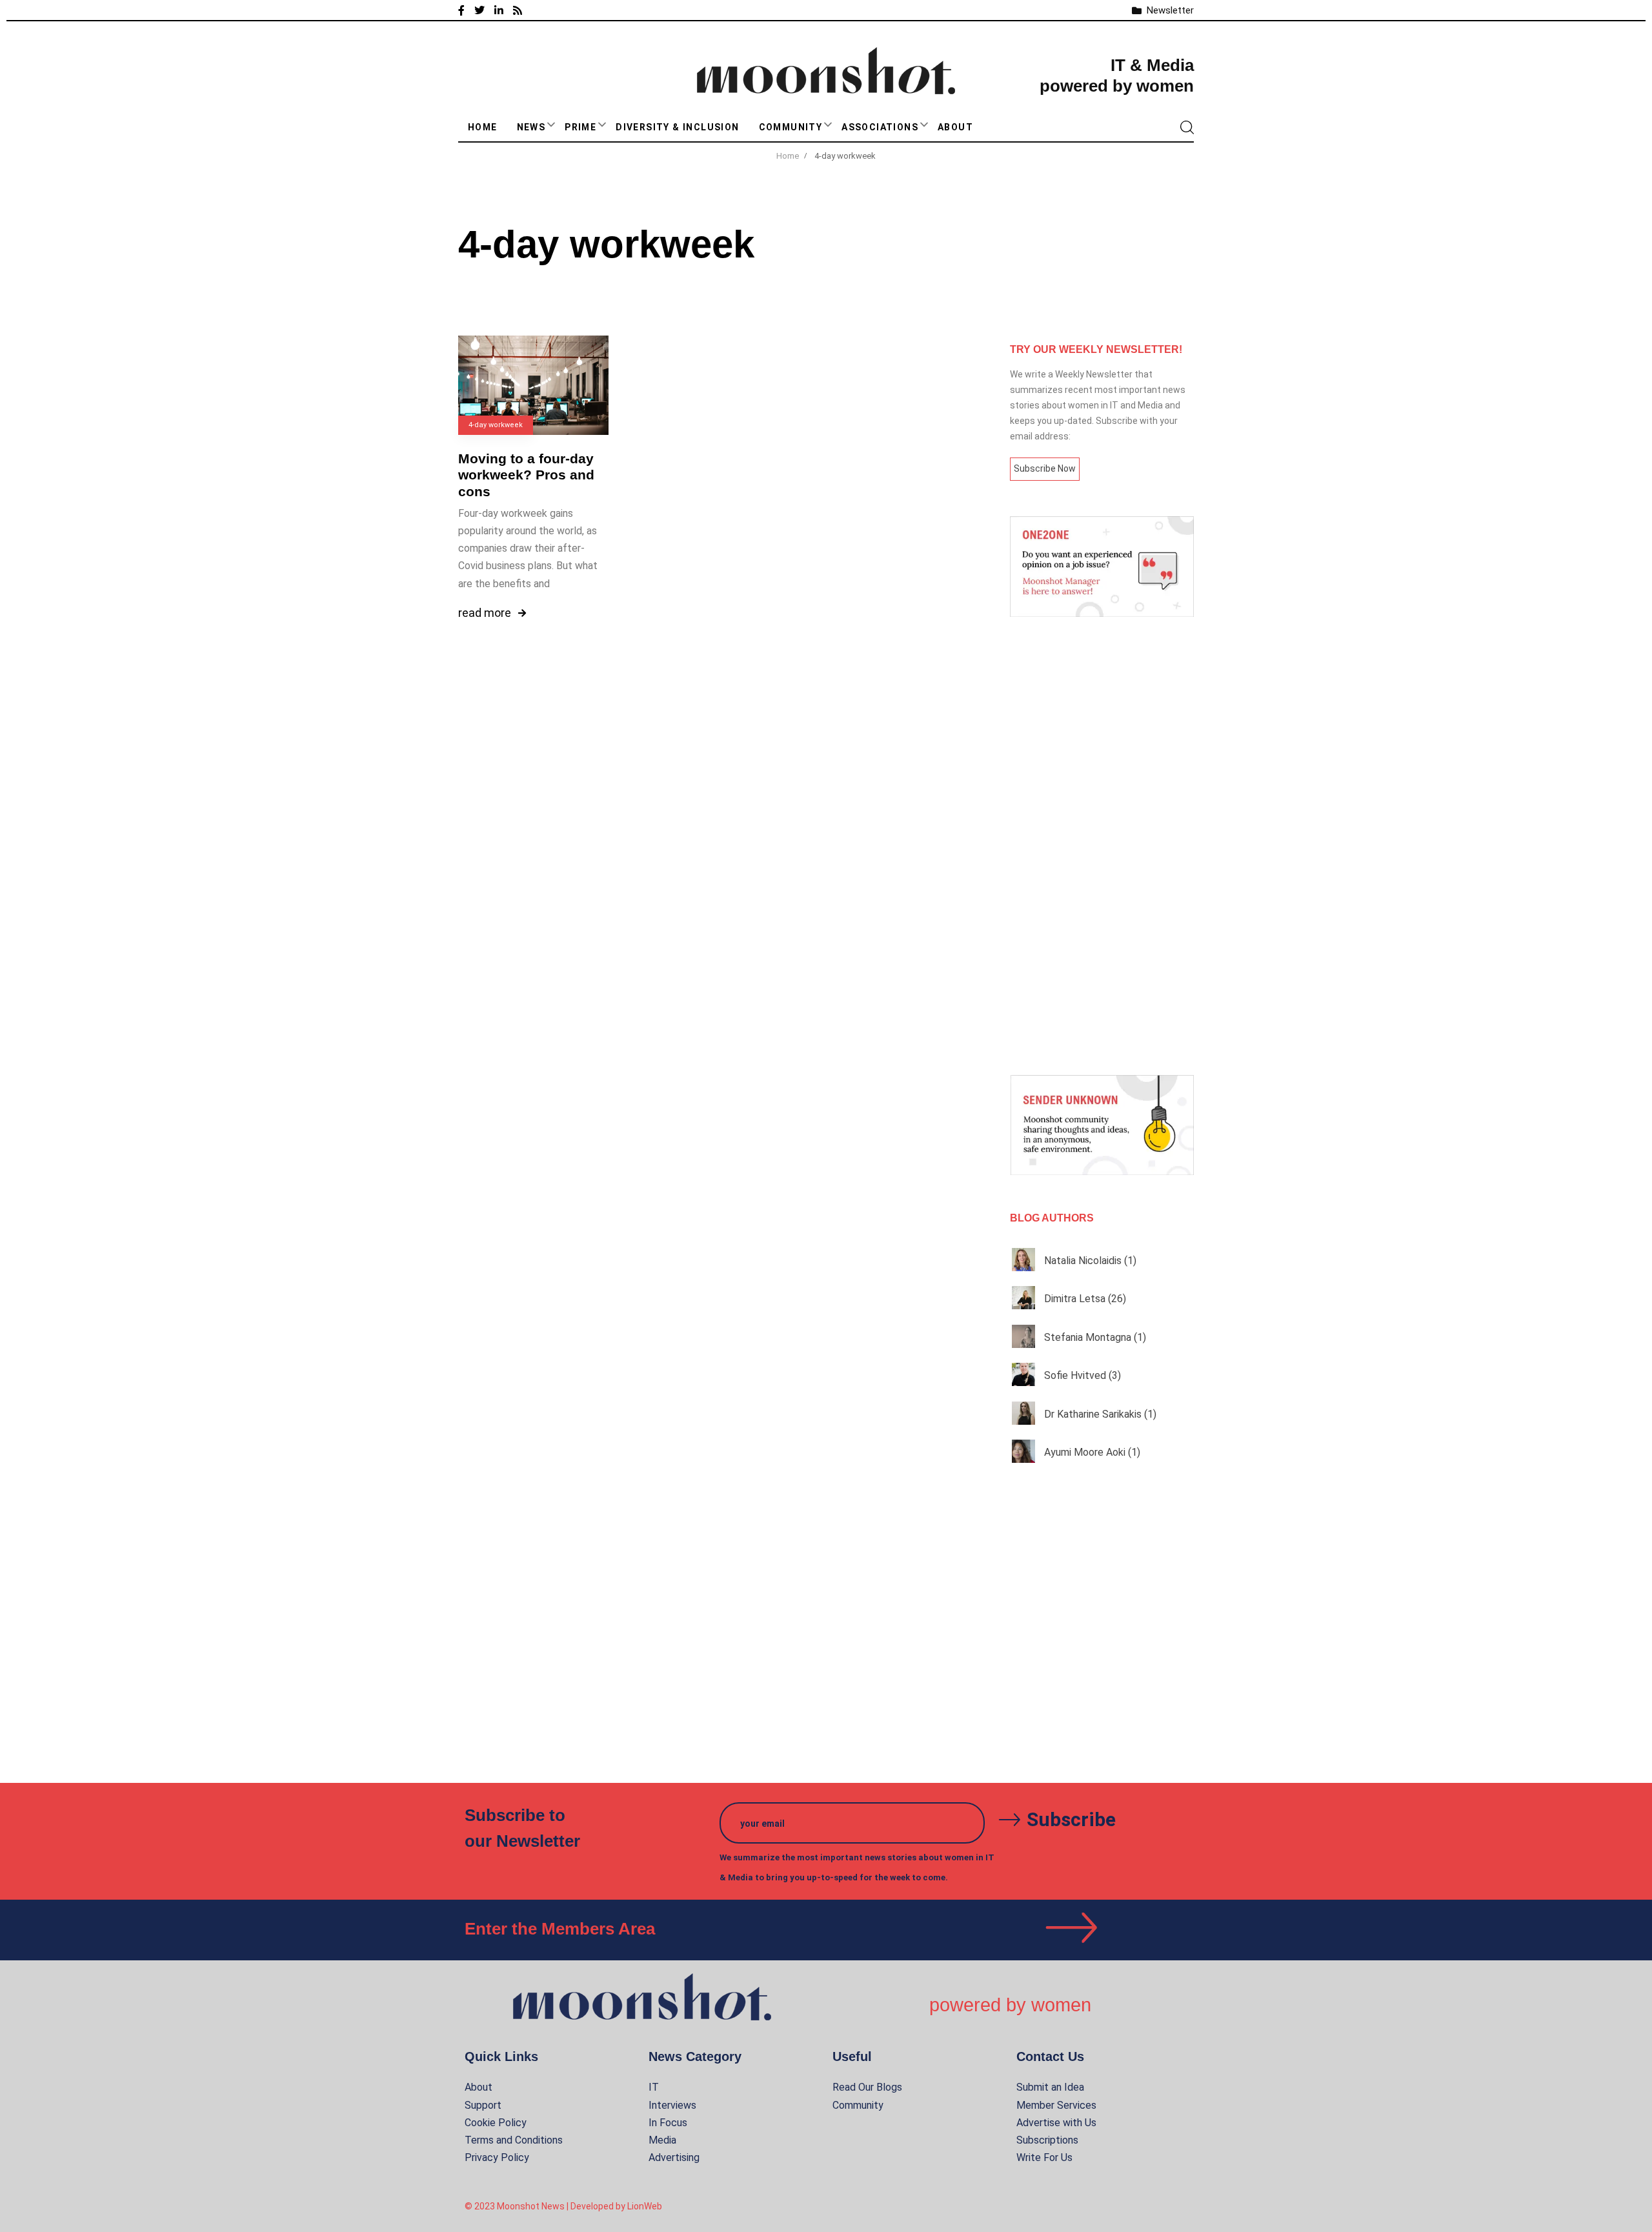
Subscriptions (1047, 2140)
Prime (580, 127)
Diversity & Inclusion (677, 127)
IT (654, 2087)
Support (483, 2105)
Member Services (1056, 2105)
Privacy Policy (497, 2157)
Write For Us (1044, 2157)
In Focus (668, 2123)
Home (483, 127)
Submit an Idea (1050, 2087)
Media (662, 2140)
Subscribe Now (1045, 468)
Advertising (674, 2157)
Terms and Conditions (514, 2140)
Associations (880, 127)
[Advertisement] (1102, 846)
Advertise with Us (1056, 2123)
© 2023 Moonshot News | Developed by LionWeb (563, 2206)
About (955, 127)
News (531, 127)
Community (791, 127)
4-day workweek (496, 425)
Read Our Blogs (867, 2087)
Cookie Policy (496, 2123)
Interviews (672, 2105)
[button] (551, 125)
